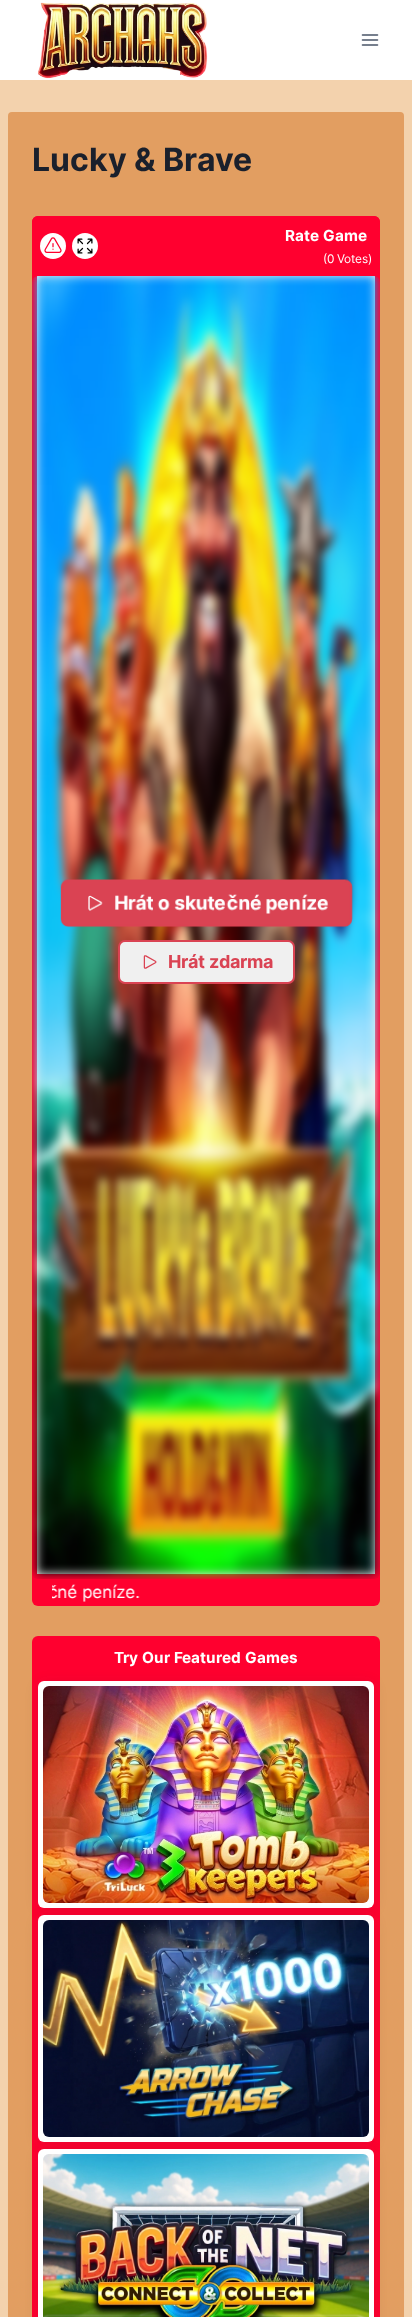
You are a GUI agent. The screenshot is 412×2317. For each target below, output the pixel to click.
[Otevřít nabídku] (369, 39)
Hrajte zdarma (206, 1794)
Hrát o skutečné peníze (220, 902)
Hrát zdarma (220, 961)
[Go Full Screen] (85, 246)
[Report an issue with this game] (53, 246)
